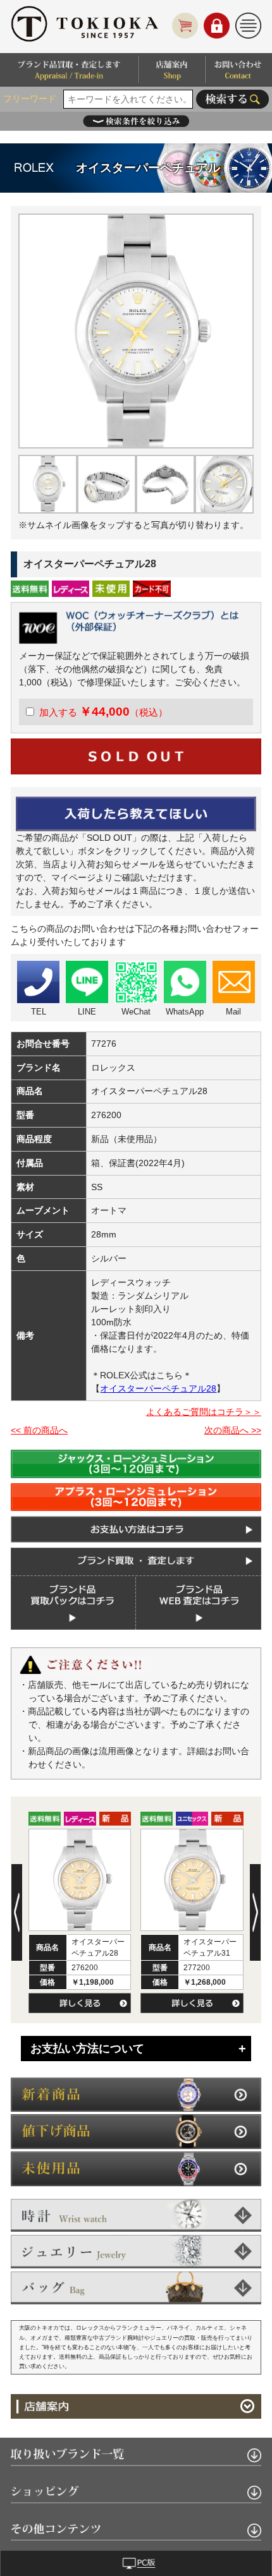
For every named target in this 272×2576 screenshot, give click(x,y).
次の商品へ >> (233, 1430)
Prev (17, 1912)
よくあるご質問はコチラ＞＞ (204, 1412)
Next (255, 1912)
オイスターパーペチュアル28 (158, 1388)
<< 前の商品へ (39, 1430)
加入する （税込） (103, 712)
